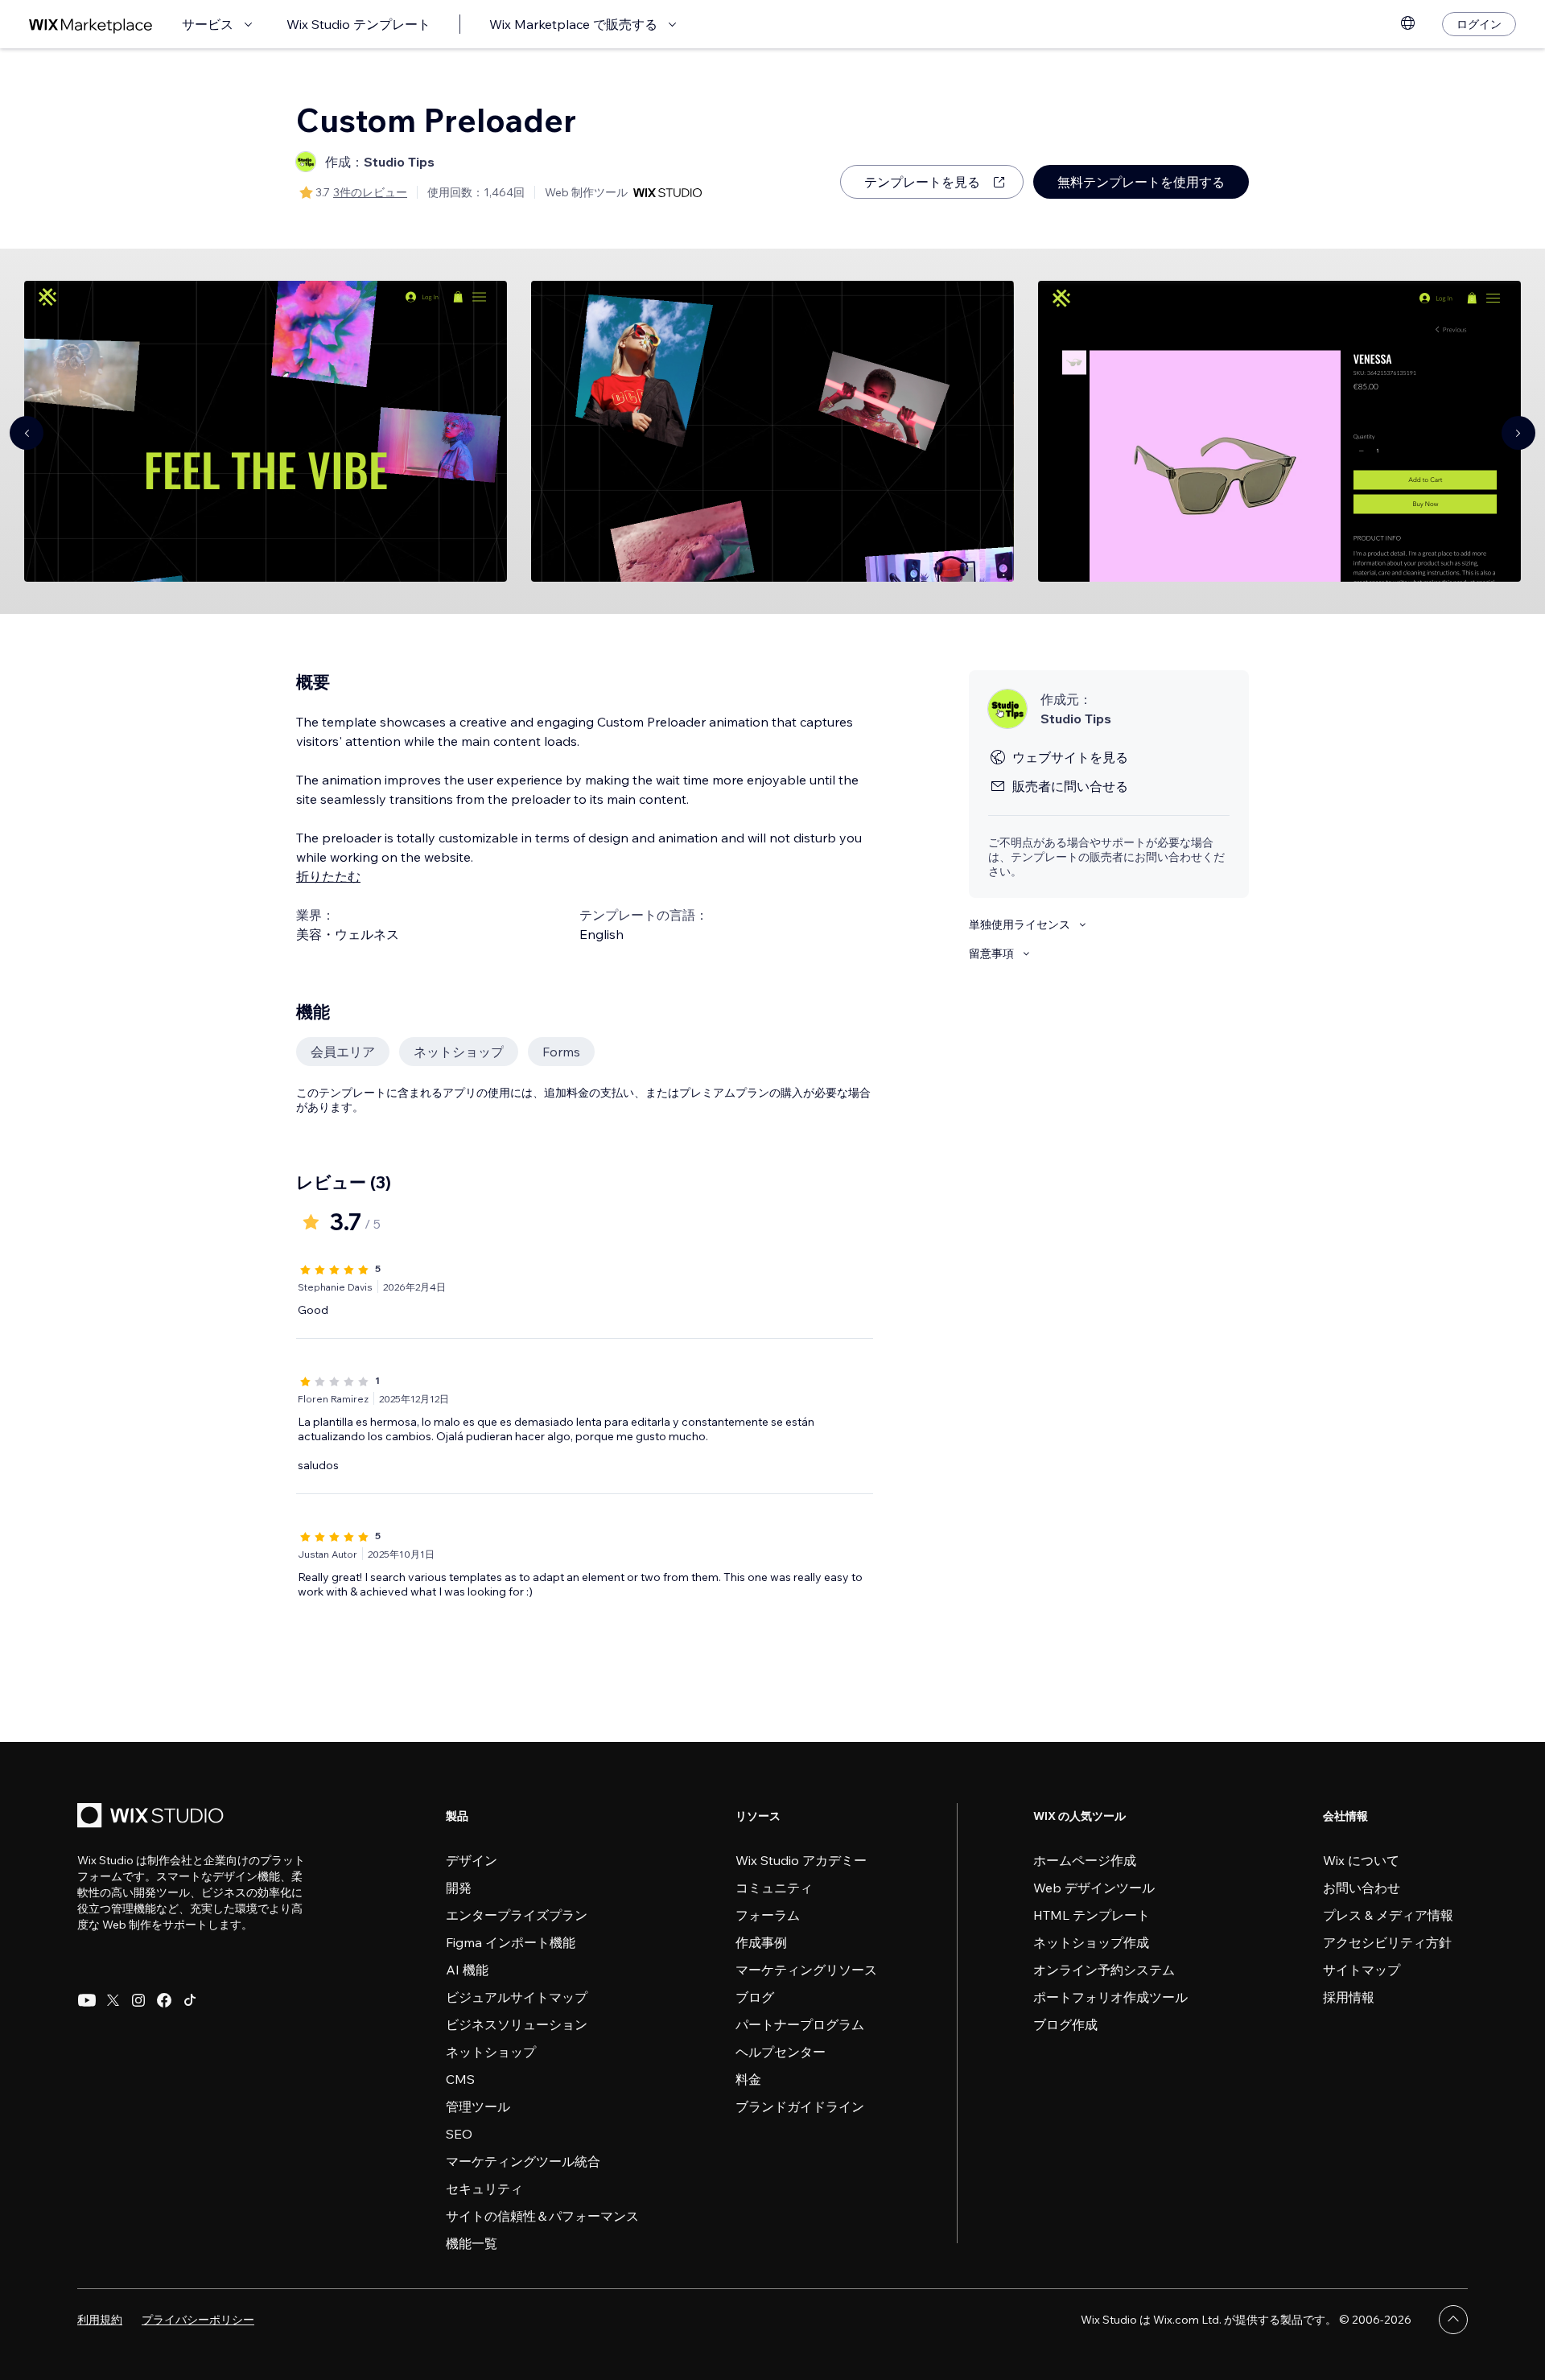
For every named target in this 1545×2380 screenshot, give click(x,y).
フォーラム (768, 1915)
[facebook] (164, 2000)
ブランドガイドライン (800, 2106)
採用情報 (1349, 1997)
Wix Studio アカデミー (801, 1860)
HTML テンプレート (1092, 1915)
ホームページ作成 (1085, 1860)
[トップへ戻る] (1453, 2320)
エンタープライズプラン (517, 1915)
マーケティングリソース (806, 1970)
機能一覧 (472, 2243)
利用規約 (100, 2320)
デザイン (472, 1860)
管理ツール (478, 2106)
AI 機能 (467, 1970)
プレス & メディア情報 (1388, 1915)
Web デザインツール (1094, 1888)
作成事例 (761, 1942)
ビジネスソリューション (517, 2024)
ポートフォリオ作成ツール (1110, 1997)
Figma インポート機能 (511, 1942)
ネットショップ (491, 2052)
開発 (459, 1888)
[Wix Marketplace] (91, 25)
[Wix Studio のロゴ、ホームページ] (153, 1817)
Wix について (1361, 1860)
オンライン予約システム (1104, 1970)
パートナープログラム (800, 2024)
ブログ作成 (1065, 2024)
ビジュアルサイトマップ (517, 1997)
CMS (460, 2079)
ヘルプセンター (781, 2052)
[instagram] (138, 2000)
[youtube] (87, 2000)
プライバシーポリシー (198, 2320)
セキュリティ (484, 2189)
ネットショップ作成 (1091, 1942)
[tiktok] (190, 2000)
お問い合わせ (1362, 1888)
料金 (748, 2079)
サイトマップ (1362, 1970)
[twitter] (113, 2000)
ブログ (755, 1997)
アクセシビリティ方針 (1387, 1942)
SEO (459, 2134)
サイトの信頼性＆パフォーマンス (542, 2216)
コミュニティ (774, 1888)
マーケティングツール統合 (523, 2161)
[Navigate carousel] (27, 433)
